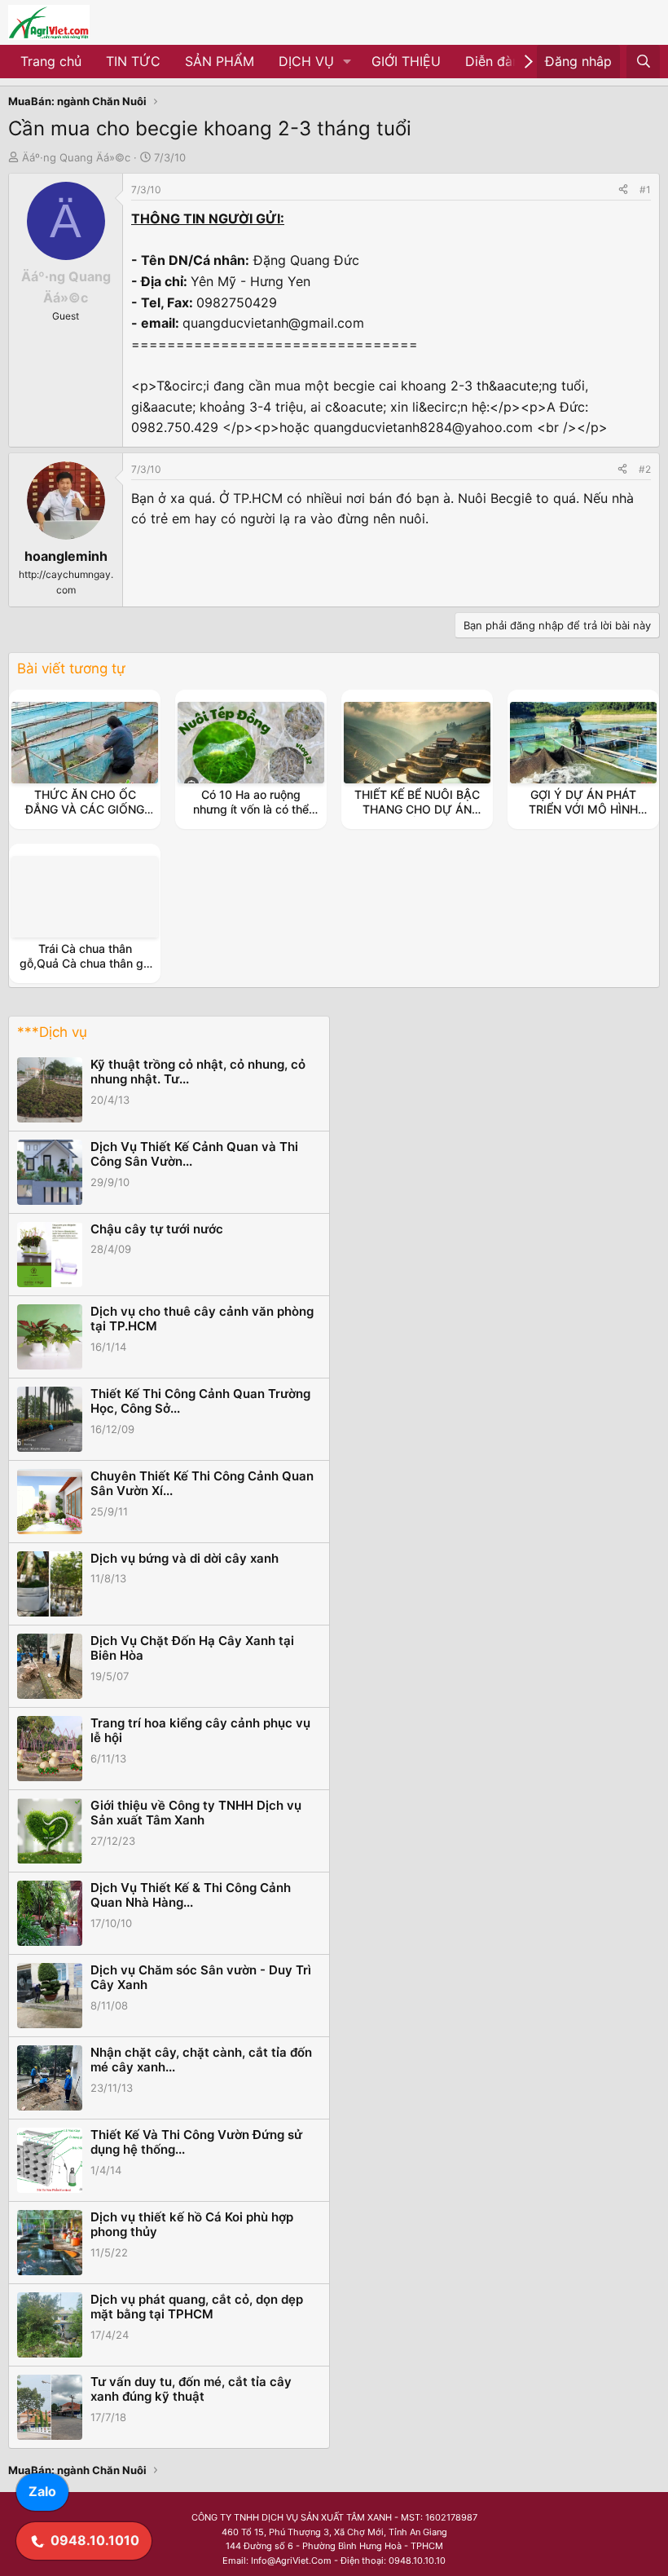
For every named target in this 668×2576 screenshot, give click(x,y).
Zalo (42, 2491)
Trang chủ (51, 61)
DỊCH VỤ (306, 61)
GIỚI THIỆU (406, 61)
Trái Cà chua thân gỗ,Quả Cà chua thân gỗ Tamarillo (85, 963)
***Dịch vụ (52, 1032)
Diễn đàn (492, 61)
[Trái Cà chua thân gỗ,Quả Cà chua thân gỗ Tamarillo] (85, 897)
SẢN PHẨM (220, 61)
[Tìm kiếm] (643, 62)
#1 (645, 190)
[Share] (623, 190)
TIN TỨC (133, 61)
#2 (645, 469)
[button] (347, 62)
